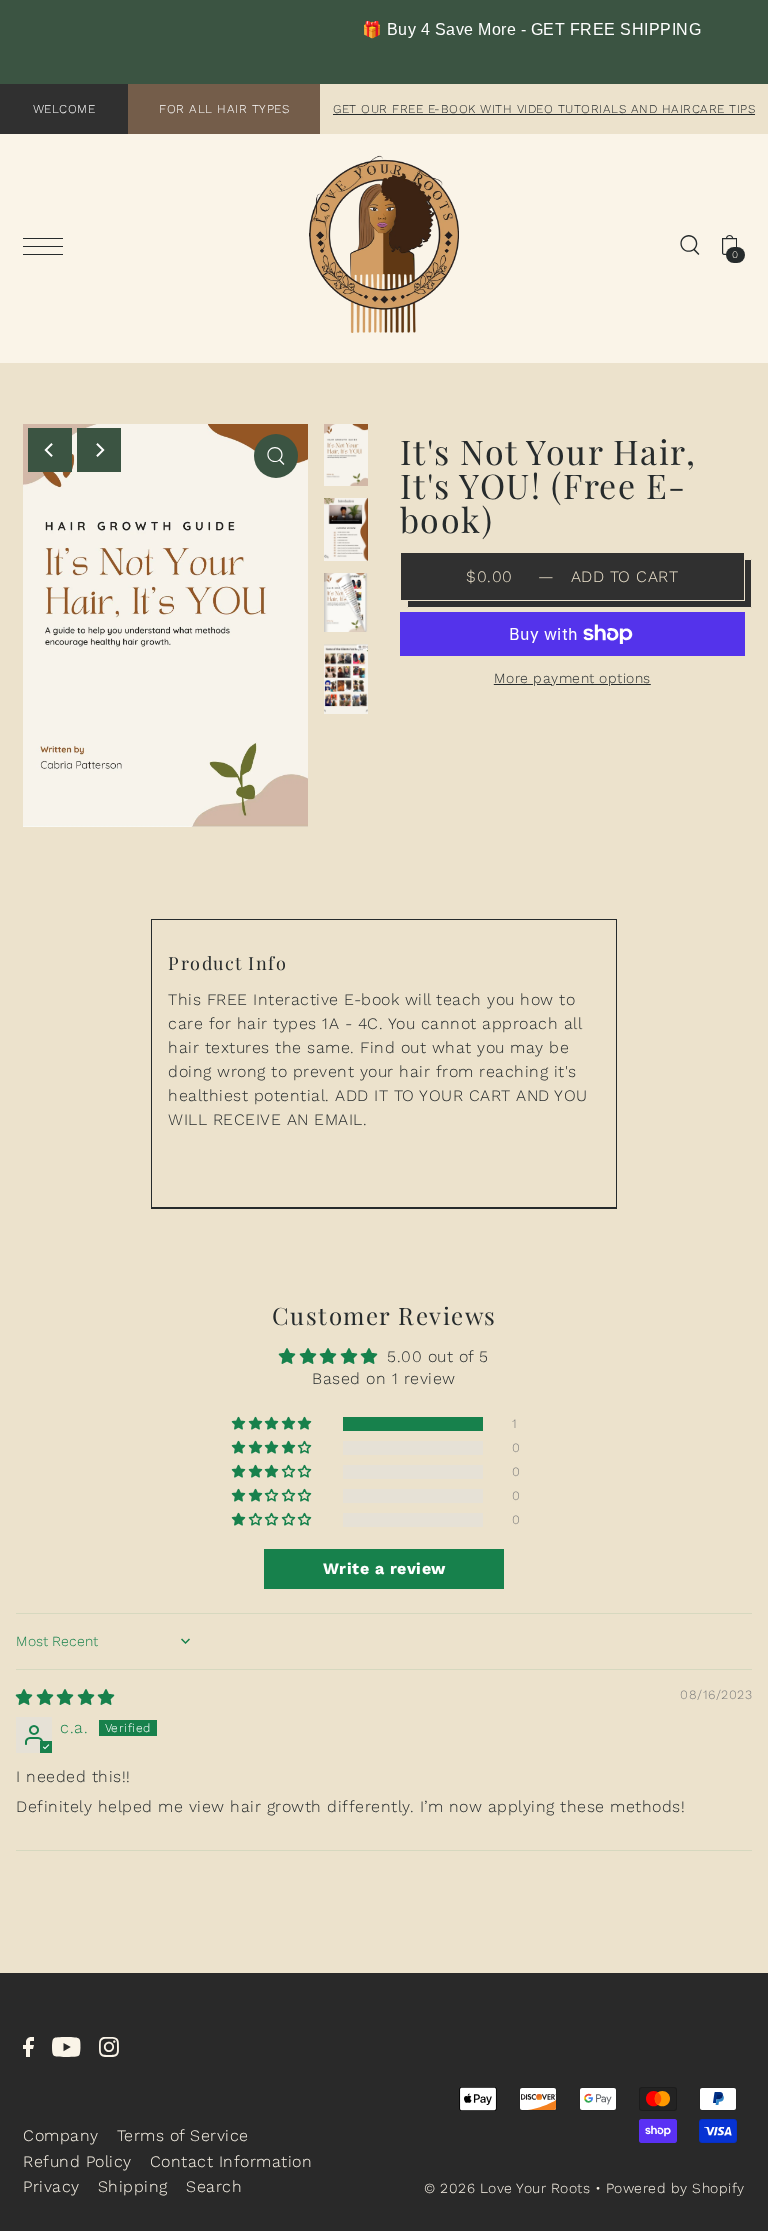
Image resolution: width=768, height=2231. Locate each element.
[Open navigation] (48, 246)
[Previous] (50, 450)
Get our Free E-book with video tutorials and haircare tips (544, 109)
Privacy (51, 2186)
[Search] (690, 244)
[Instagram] (109, 2046)
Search (214, 2186)
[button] (273, 1424)
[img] (65, 1697)
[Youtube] (66, 2046)
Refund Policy (77, 2161)
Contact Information (231, 2161)
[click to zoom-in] (276, 456)
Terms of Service (183, 2135)
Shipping (133, 2186)
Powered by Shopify (675, 2188)
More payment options (572, 678)
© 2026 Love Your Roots (507, 2188)
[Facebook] (28, 2046)
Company (61, 2135)
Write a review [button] (384, 1568)
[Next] (99, 450)
